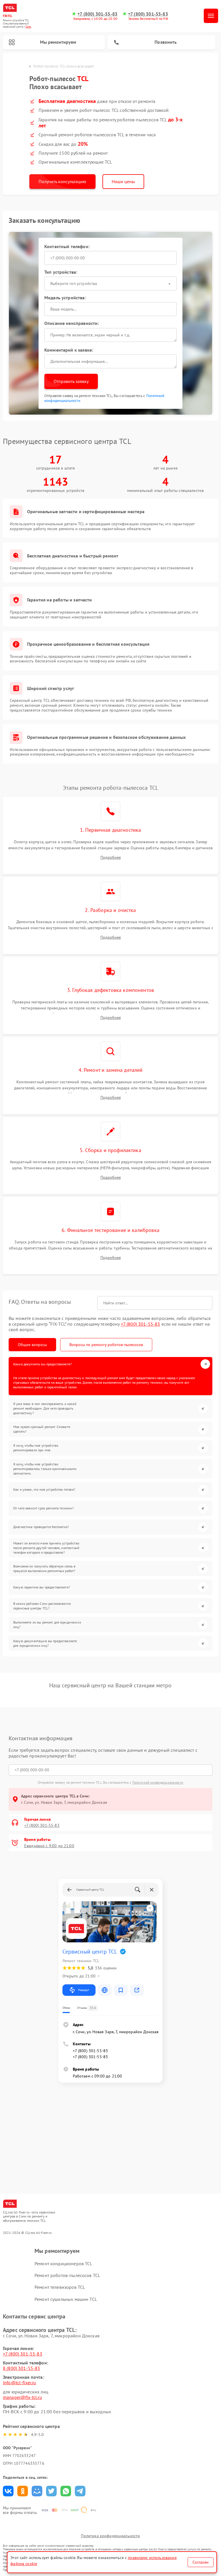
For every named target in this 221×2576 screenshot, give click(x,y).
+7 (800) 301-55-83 (97, 14)
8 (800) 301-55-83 (22, 2368)
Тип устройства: (61, 272)
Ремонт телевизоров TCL (60, 2287)
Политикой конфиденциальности (158, 1782)
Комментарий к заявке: (69, 350)
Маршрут (84, 1990)
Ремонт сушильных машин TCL (66, 2299)
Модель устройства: (65, 298)
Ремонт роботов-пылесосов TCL (67, 2275)
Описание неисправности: (72, 323)
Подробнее (111, 857)
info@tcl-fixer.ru (20, 2383)
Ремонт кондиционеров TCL (63, 2263)
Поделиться (8, 2491)
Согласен (201, 2562)
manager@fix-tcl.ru (22, 2397)
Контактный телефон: (67, 246)
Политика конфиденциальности (110, 2536)
